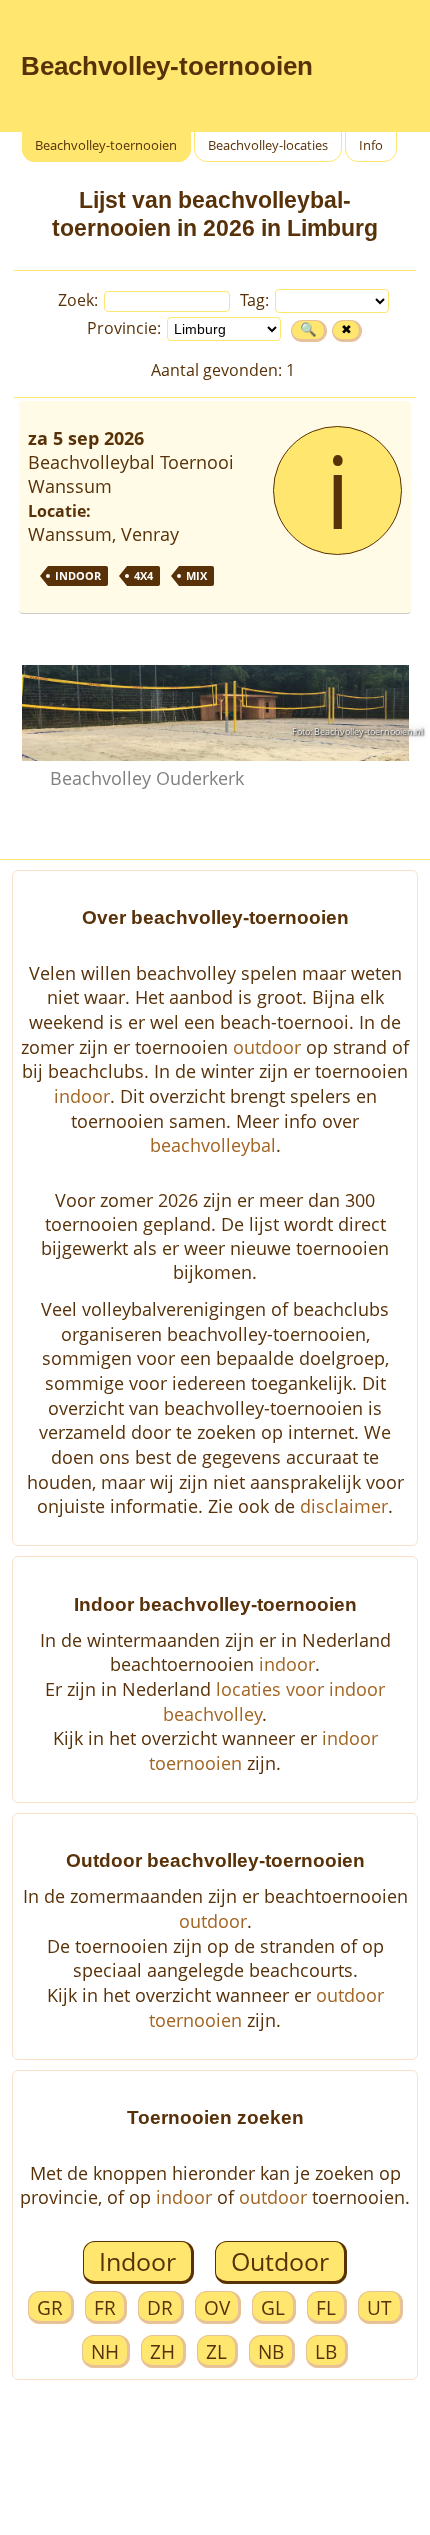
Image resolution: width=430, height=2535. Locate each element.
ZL (216, 2351)
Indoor (137, 2261)
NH (105, 2351)
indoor (82, 1096)
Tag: (256, 300)
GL (273, 2307)
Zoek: (80, 300)
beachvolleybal (213, 1145)
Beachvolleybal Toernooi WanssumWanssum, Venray (189, 502)
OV (217, 2307)
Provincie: (126, 328)
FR (105, 2307)
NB (271, 2351)
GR (50, 2307)
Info (371, 145)
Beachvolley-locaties (268, 145)
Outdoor (280, 2261)
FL (326, 2307)
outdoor (267, 1047)
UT (379, 2307)
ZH (162, 2351)
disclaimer (344, 1506)
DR (160, 2307)
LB (326, 2351)
